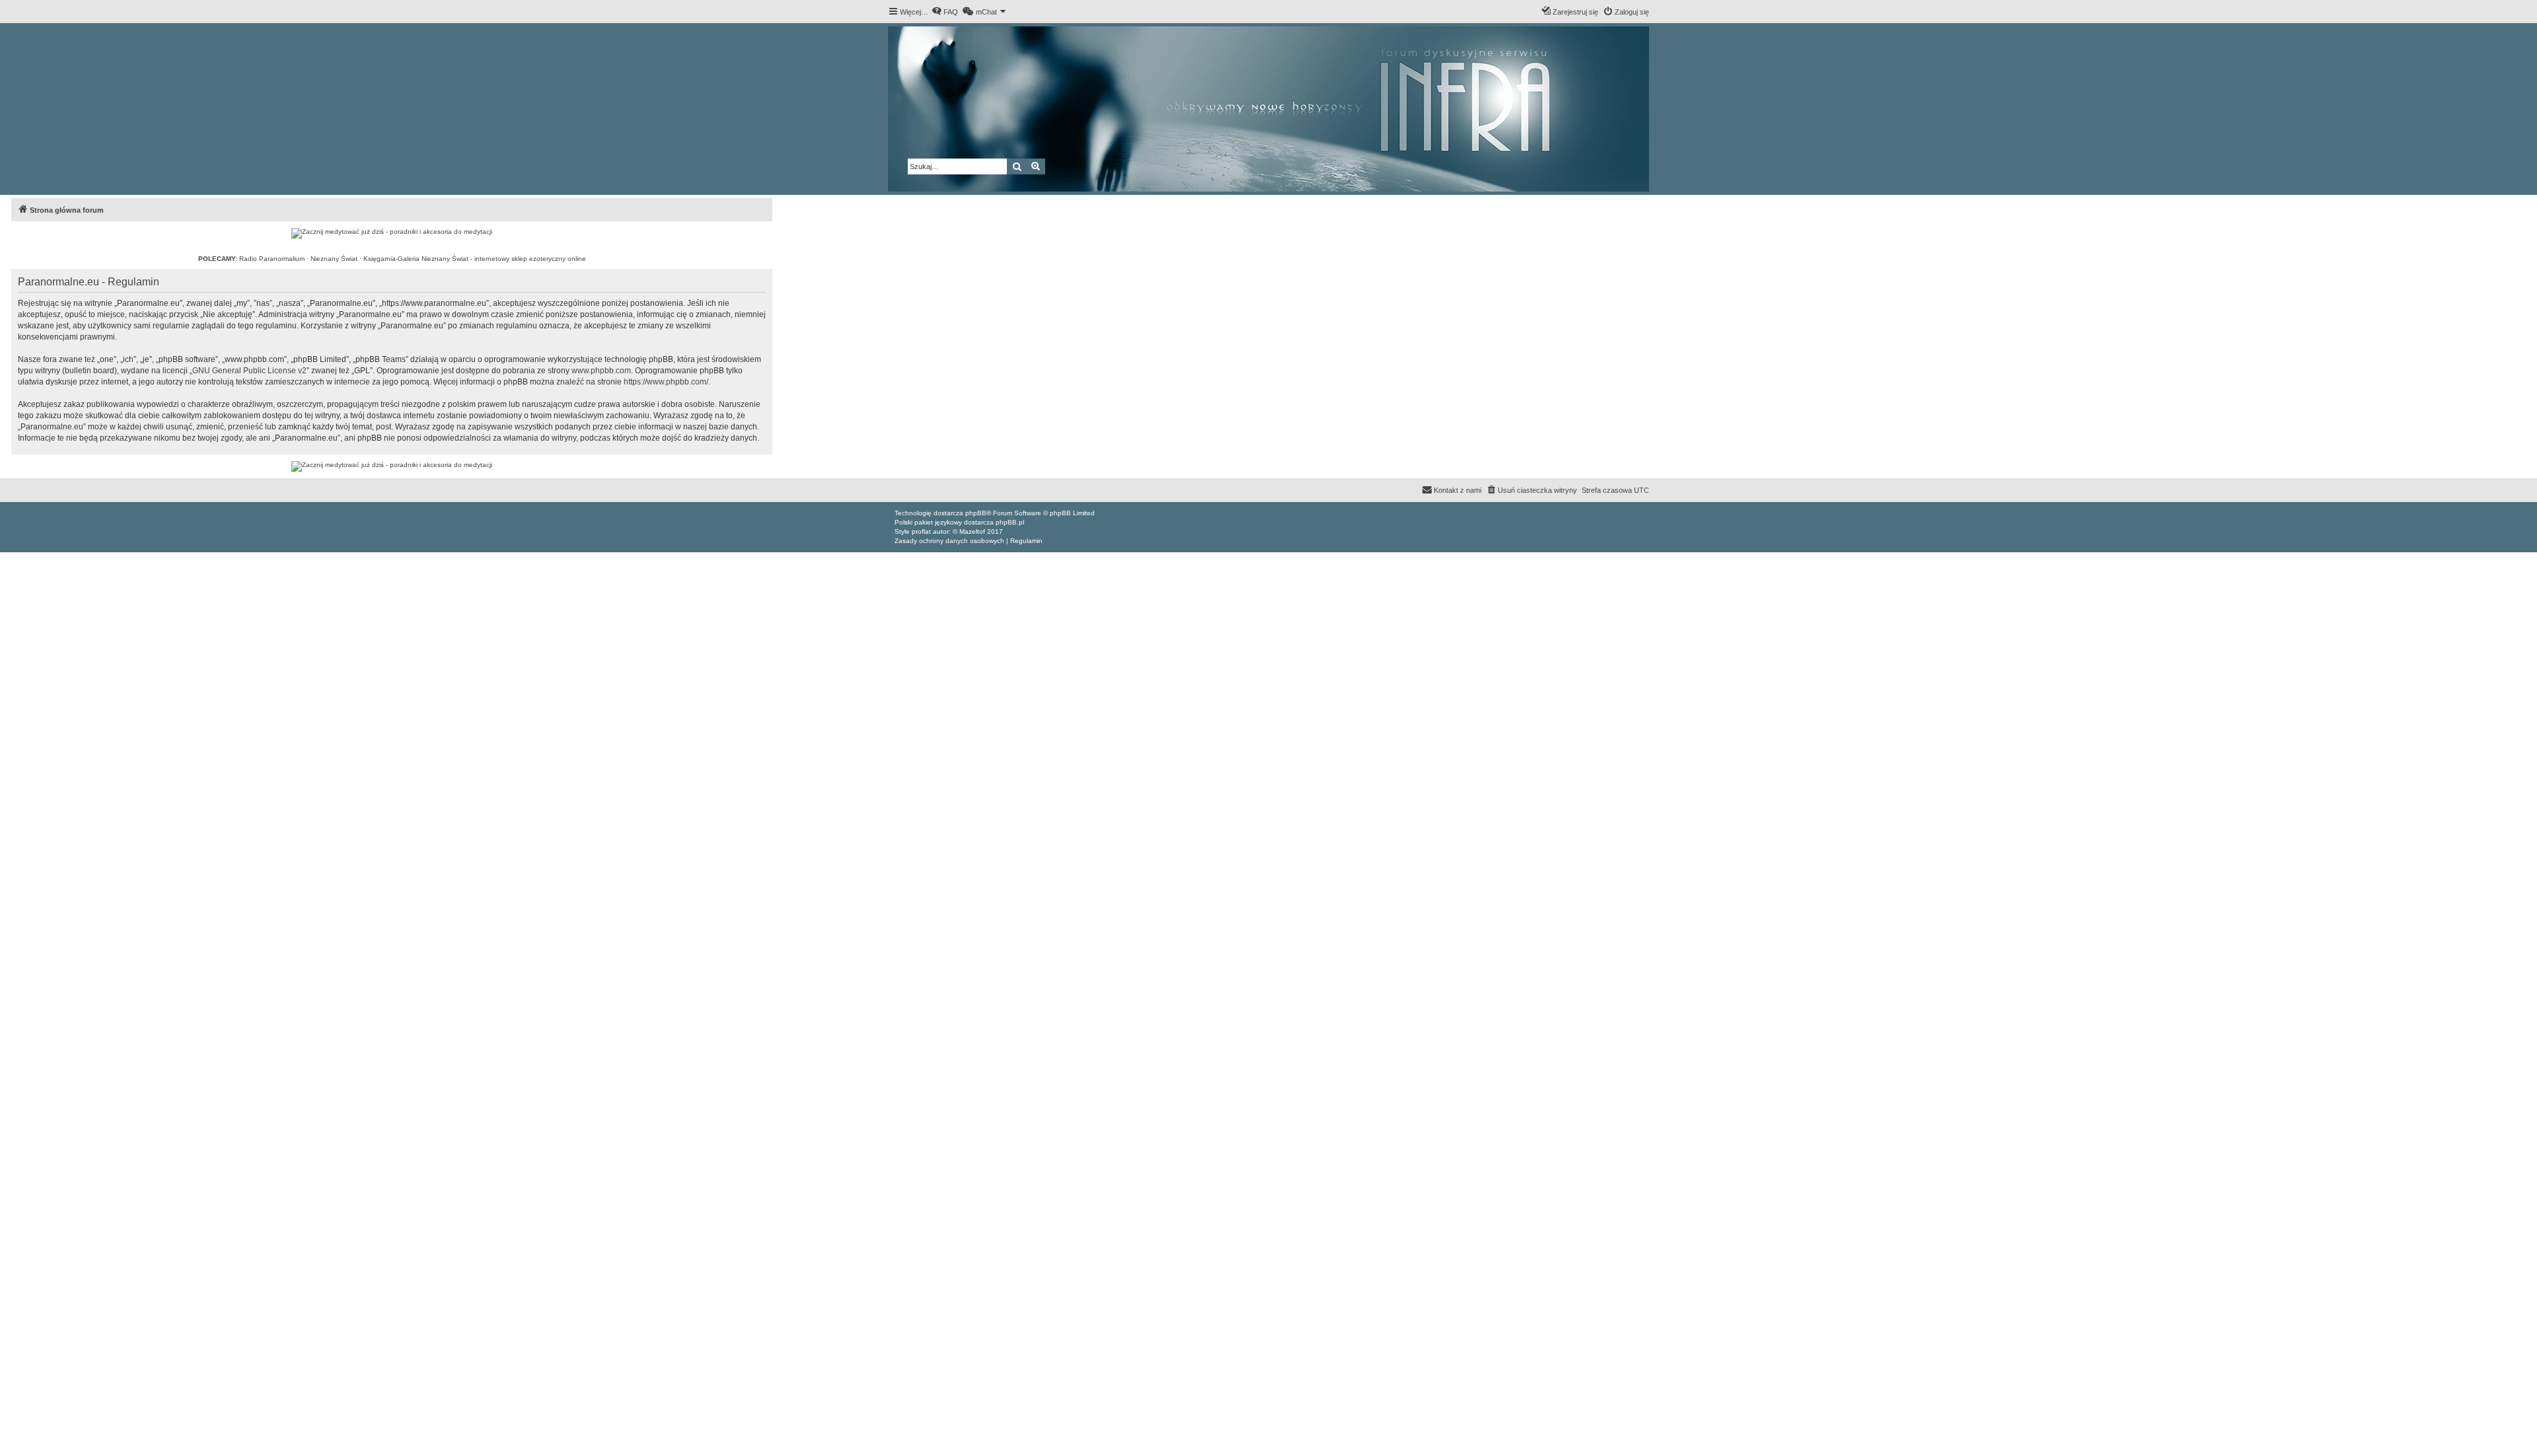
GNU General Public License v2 (249, 371)
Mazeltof (972, 531)
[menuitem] (945, 12)
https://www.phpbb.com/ (666, 382)
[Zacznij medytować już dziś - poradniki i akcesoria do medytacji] (392, 233)
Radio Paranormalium (272, 259)
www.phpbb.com (601, 371)
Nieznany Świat (334, 259)
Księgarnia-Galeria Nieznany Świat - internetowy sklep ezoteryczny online (475, 259)
